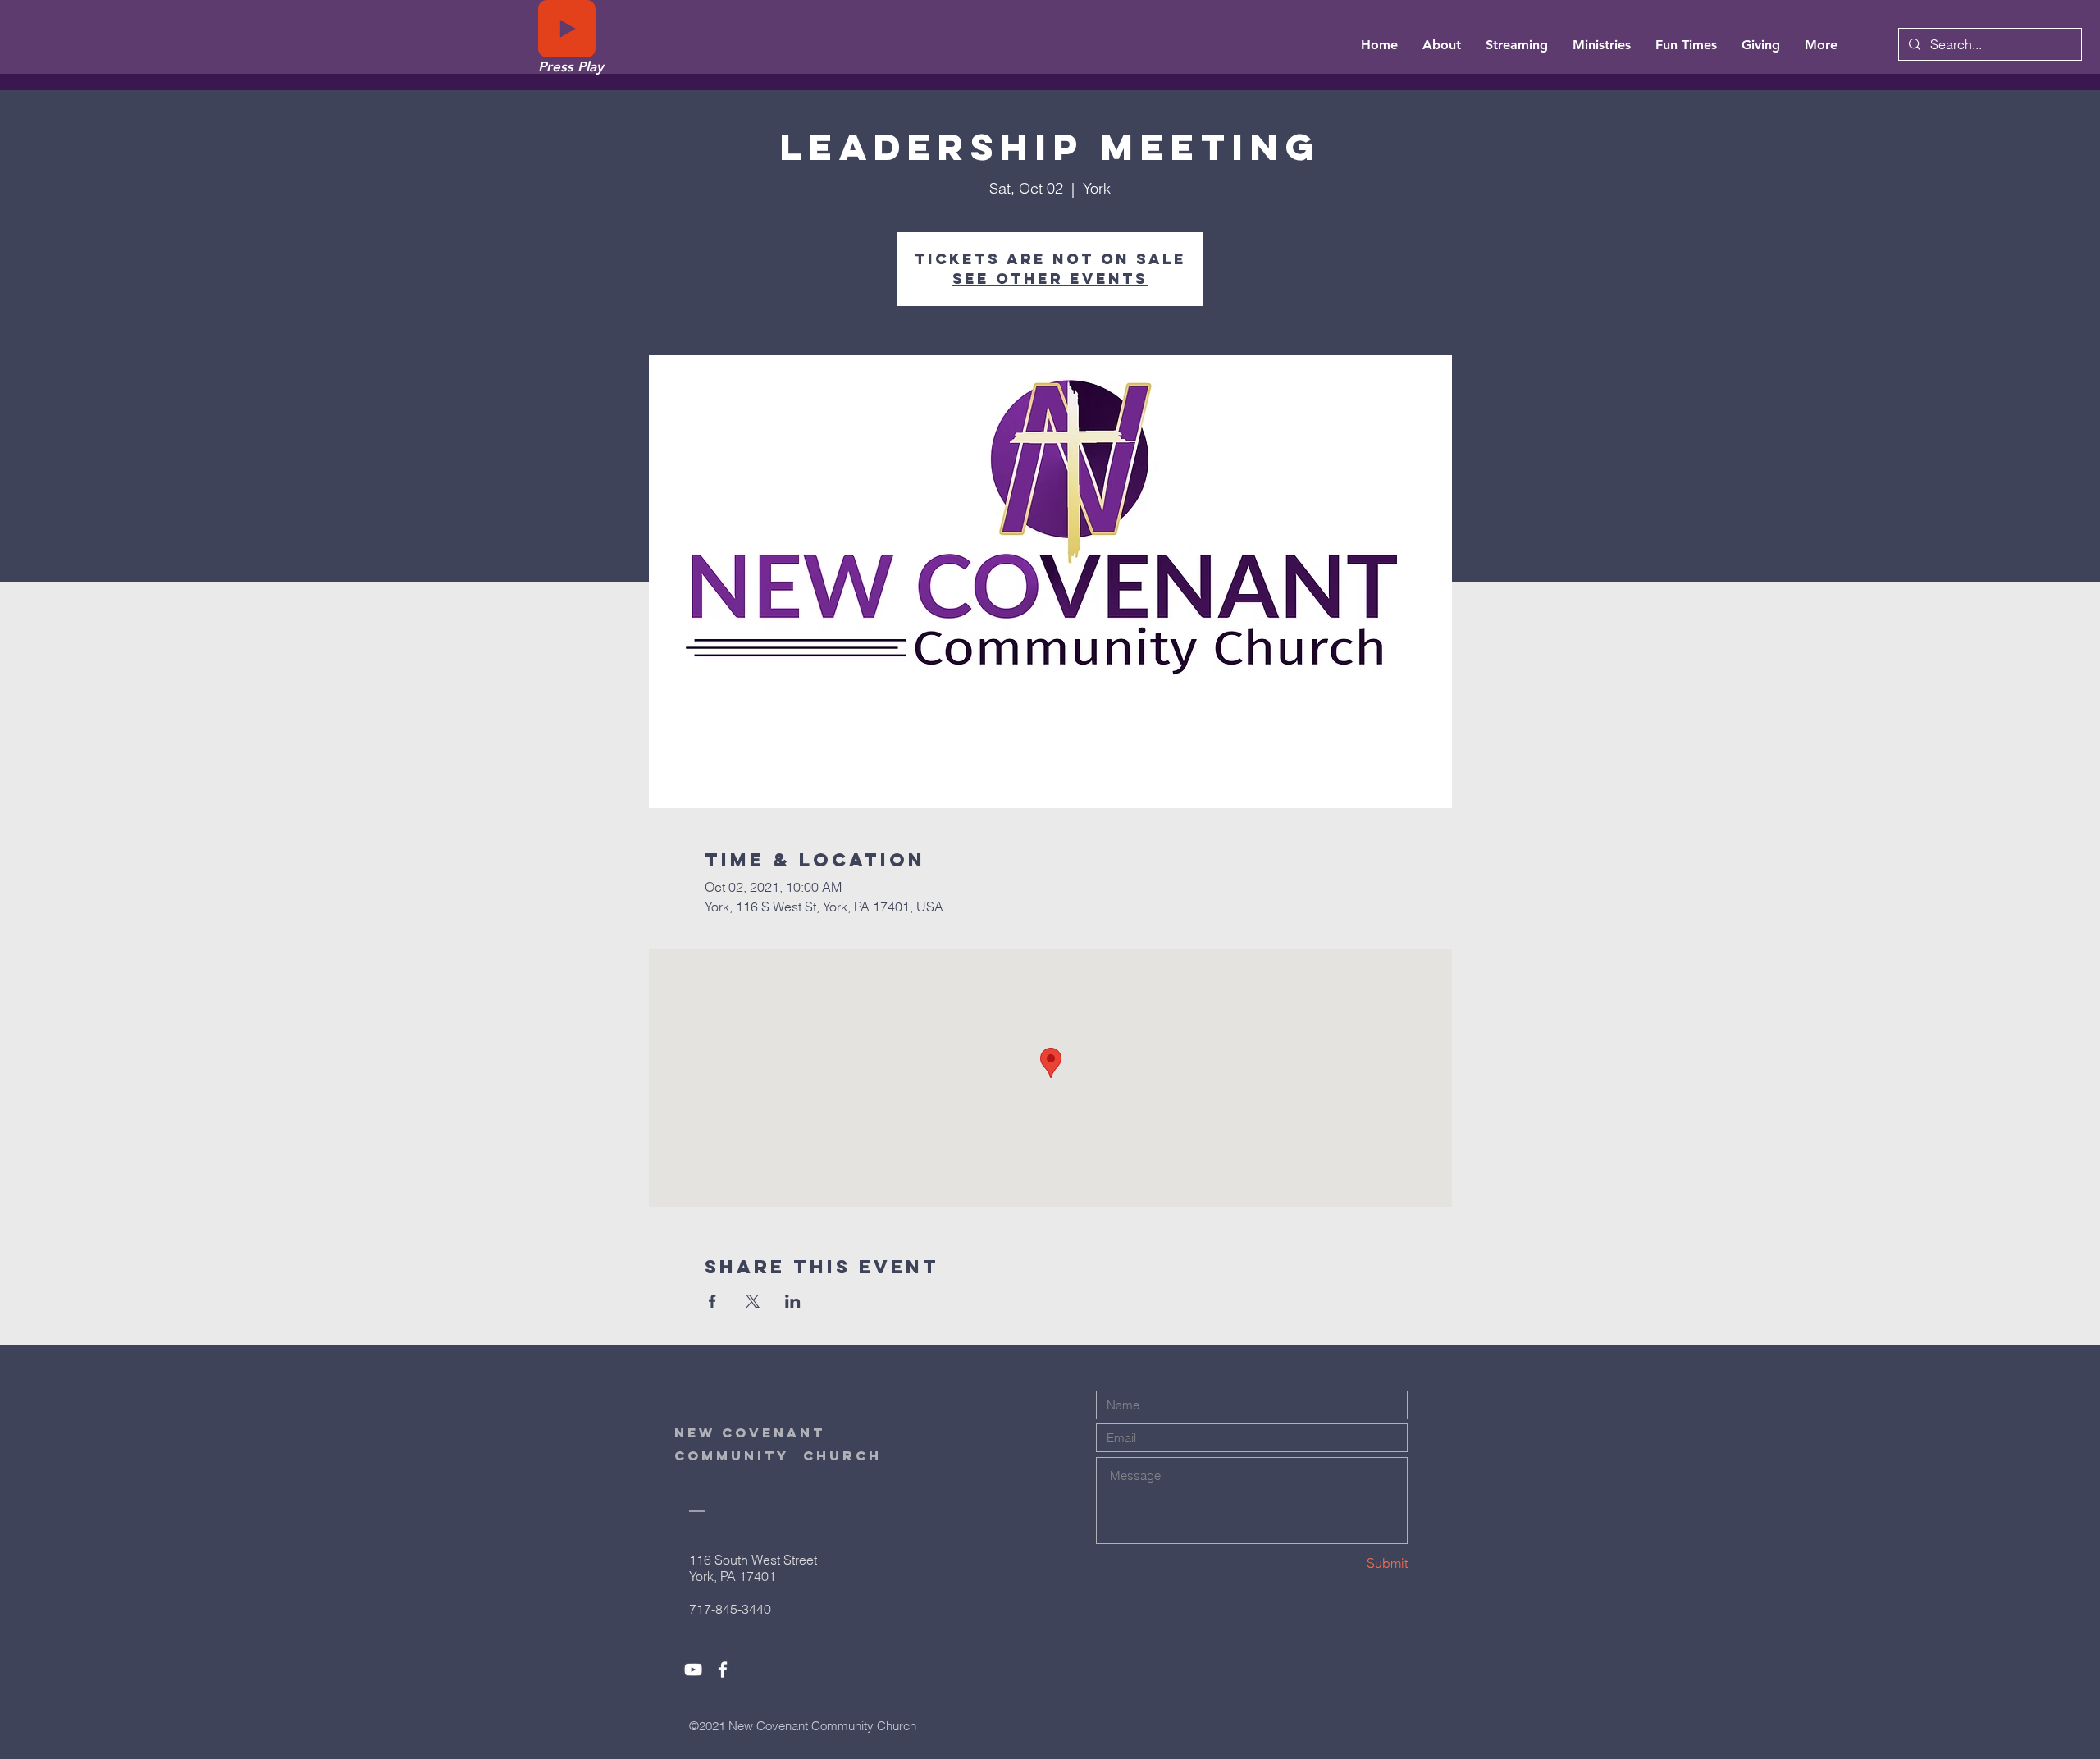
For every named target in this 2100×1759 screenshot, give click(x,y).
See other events (1050, 279)
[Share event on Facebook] (712, 1301)
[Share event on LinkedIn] (793, 1301)
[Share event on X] (753, 1301)
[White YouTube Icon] (693, 1670)
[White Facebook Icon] (723, 1670)
